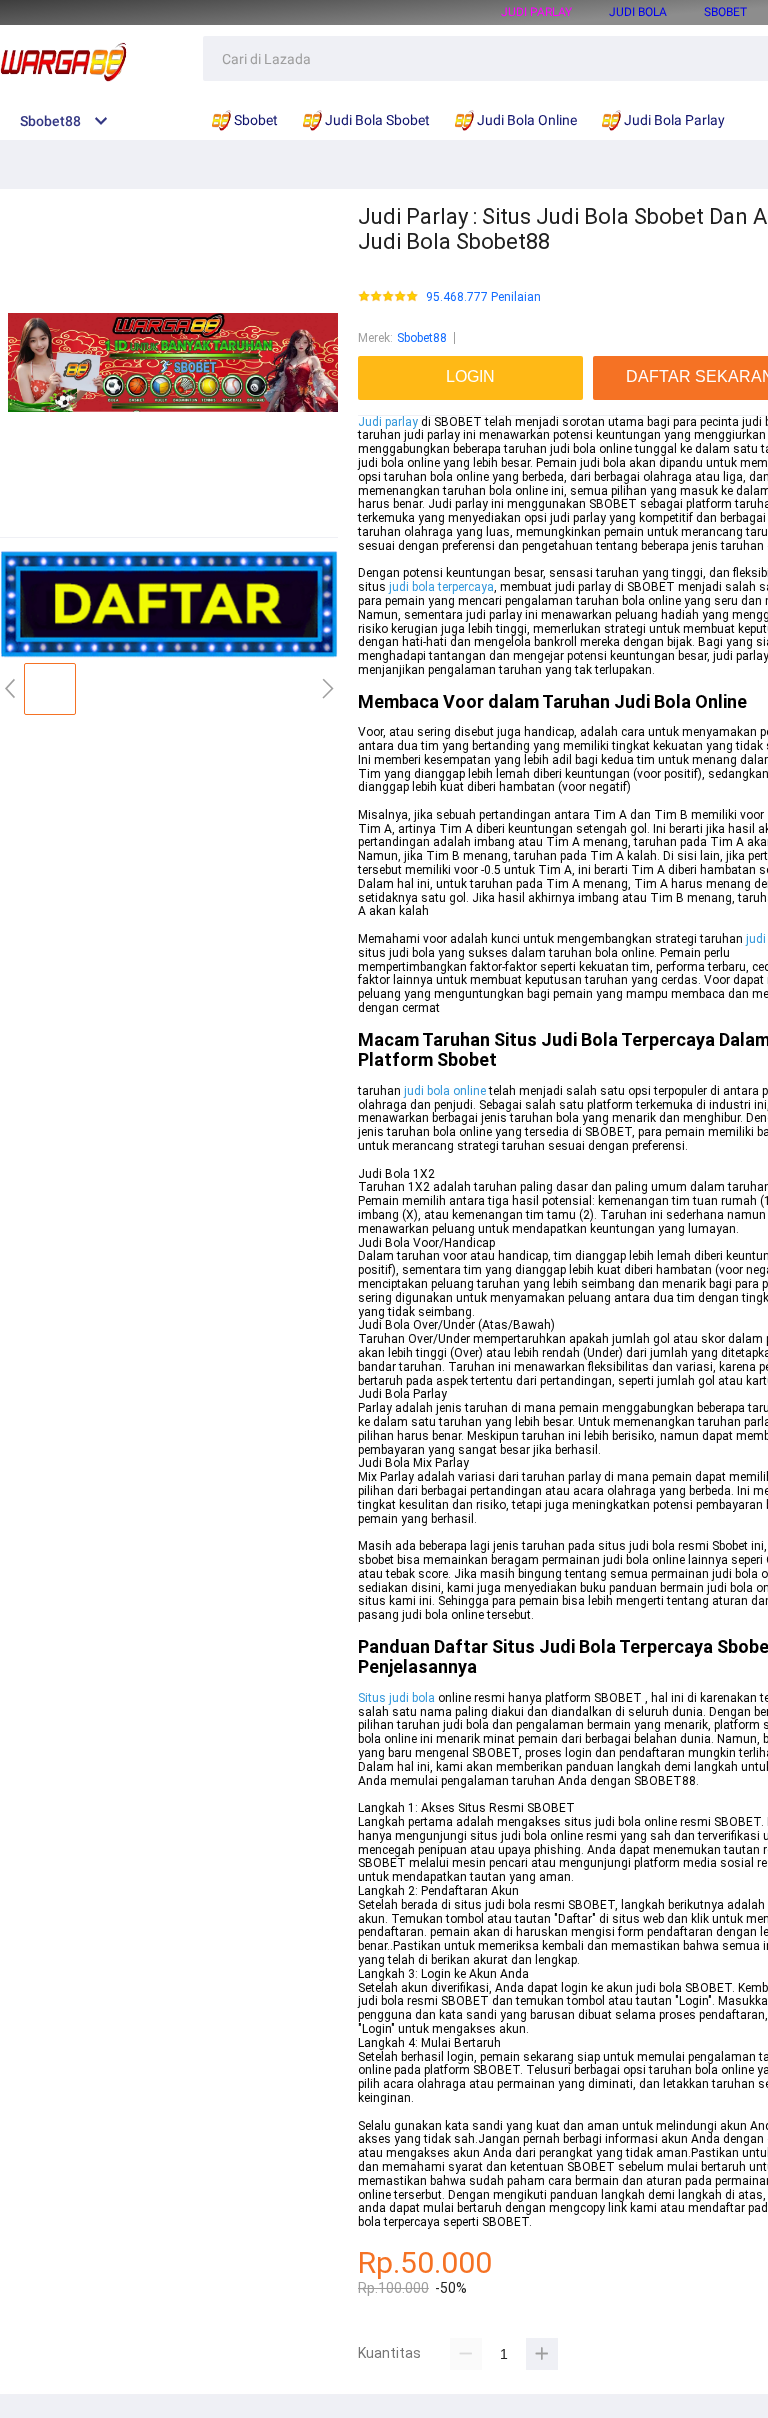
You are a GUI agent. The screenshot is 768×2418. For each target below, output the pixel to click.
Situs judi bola (396, 1698)
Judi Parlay (536, 12)
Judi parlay (388, 422)
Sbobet (725, 12)
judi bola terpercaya (441, 587)
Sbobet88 (422, 338)
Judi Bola (638, 12)
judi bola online (445, 1091)
